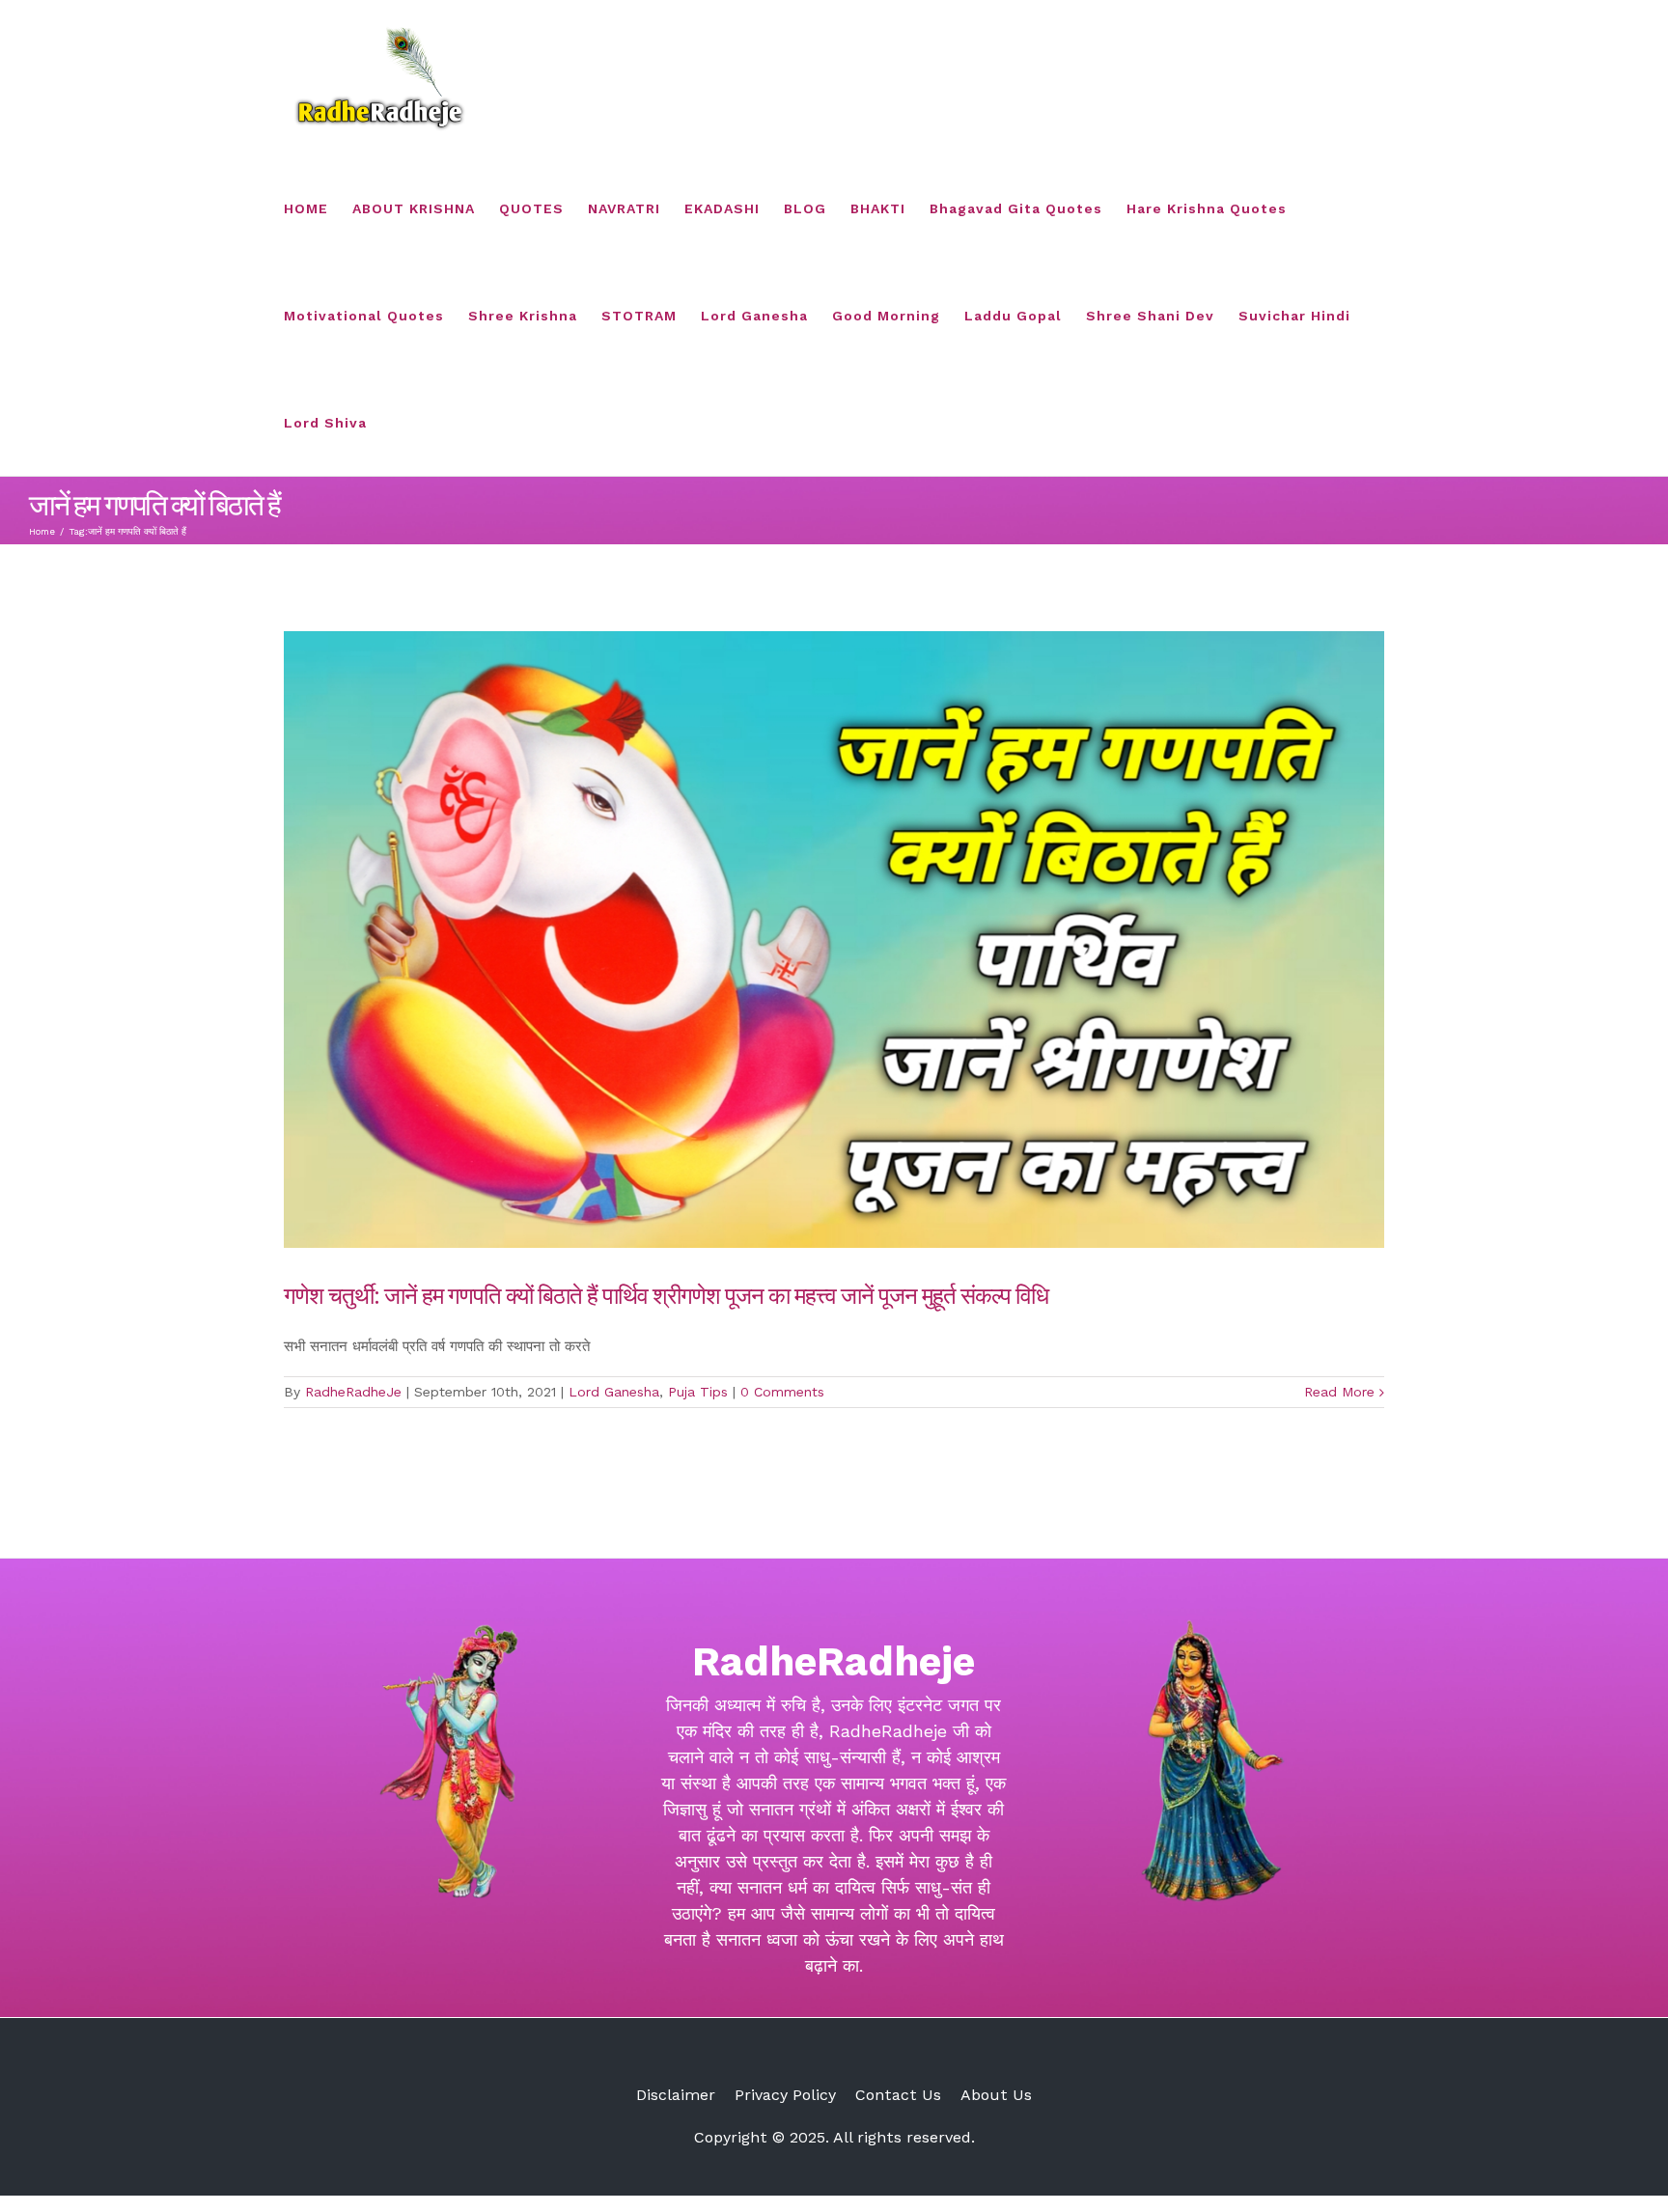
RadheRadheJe (353, 1392)
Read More (1339, 1392)
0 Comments (782, 1392)
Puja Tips (698, 1392)
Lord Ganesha (614, 1392)
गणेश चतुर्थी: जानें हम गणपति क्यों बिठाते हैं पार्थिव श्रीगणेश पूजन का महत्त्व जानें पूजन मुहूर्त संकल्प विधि (666, 1294)
